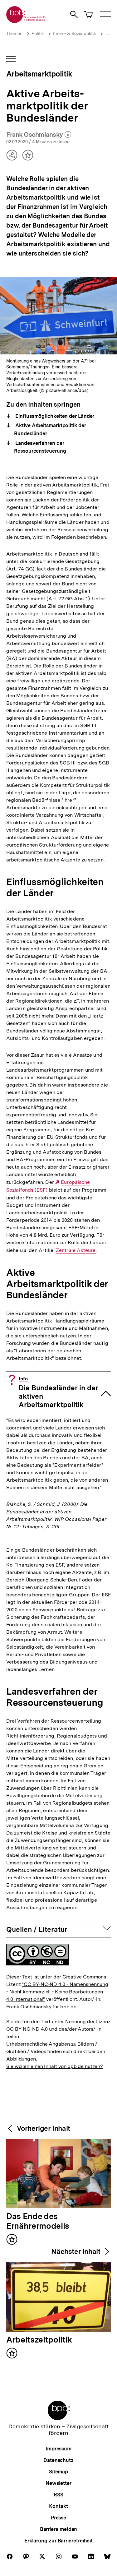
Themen (14, 34)
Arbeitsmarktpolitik (39, 74)
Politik (38, 34)
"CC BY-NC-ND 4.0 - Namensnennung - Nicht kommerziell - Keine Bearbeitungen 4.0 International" (57, 1992)
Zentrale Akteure (76, 1250)
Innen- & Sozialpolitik (75, 34)
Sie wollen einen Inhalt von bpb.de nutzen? (55, 2066)
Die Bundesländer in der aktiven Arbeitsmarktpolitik (58, 1392)
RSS (58, 2495)
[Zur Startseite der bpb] (27, 21)
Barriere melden (59, 2529)
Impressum (58, 2449)
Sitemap (58, 2472)
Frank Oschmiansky (39, 135)
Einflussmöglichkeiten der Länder (54, 416)
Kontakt (58, 2506)
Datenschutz (58, 2460)
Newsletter (58, 2483)
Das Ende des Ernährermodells (38, 2221)
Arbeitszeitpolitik (39, 2340)
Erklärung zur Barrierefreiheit (58, 2541)
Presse (58, 2518)
